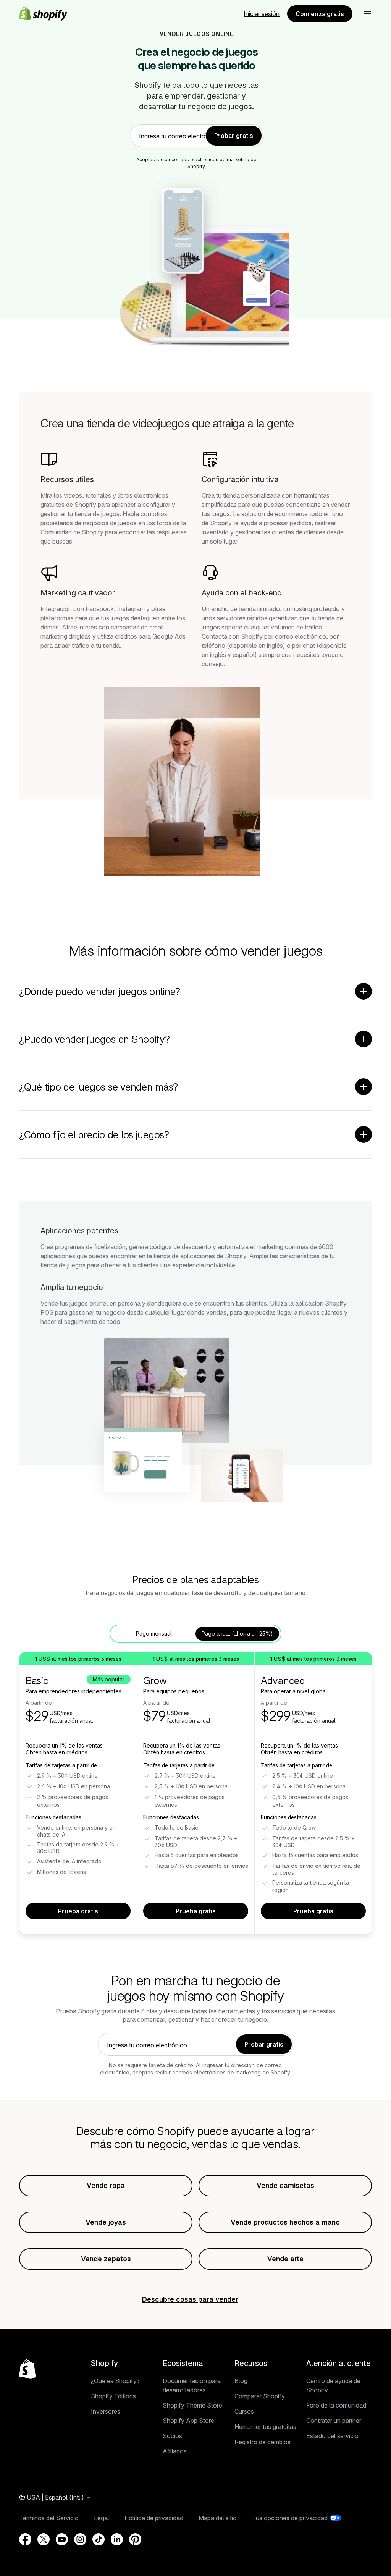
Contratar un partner (334, 2421)
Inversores (106, 2411)
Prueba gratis (78, 1911)
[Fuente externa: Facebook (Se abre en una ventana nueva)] (25, 2539)
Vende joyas (106, 2222)
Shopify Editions (113, 2396)
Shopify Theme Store (192, 2405)
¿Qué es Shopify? (115, 2381)
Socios (172, 2436)
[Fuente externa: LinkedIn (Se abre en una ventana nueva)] (117, 2539)
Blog (241, 2381)
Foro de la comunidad (336, 2405)
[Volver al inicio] (27, 2369)
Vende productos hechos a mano (285, 2222)
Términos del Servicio (49, 2518)
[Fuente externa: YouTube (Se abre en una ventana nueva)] (62, 2539)
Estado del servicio (332, 2436)
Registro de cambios (263, 2442)
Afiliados (175, 2451)
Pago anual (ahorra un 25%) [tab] (237, 1633)
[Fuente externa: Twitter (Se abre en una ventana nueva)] (44, 2539)
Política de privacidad (154, 2518)
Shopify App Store (188, 2421)
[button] (367, 14)
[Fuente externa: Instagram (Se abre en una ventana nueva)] (80, 2539)
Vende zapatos (106, 2259)
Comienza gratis (320, 14)
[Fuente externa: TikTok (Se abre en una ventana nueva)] (99, 2539)
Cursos (244, 2411)
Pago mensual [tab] (154, 1633)
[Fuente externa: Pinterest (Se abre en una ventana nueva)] (135, 2539)
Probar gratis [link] (234, 136)
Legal (102, 2518)
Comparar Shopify (260, 2396)
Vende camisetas (285, 2185)
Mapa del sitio (218, 2518)
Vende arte (285, 2259)
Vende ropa (106, 2185)
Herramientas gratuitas (265, 2427)
